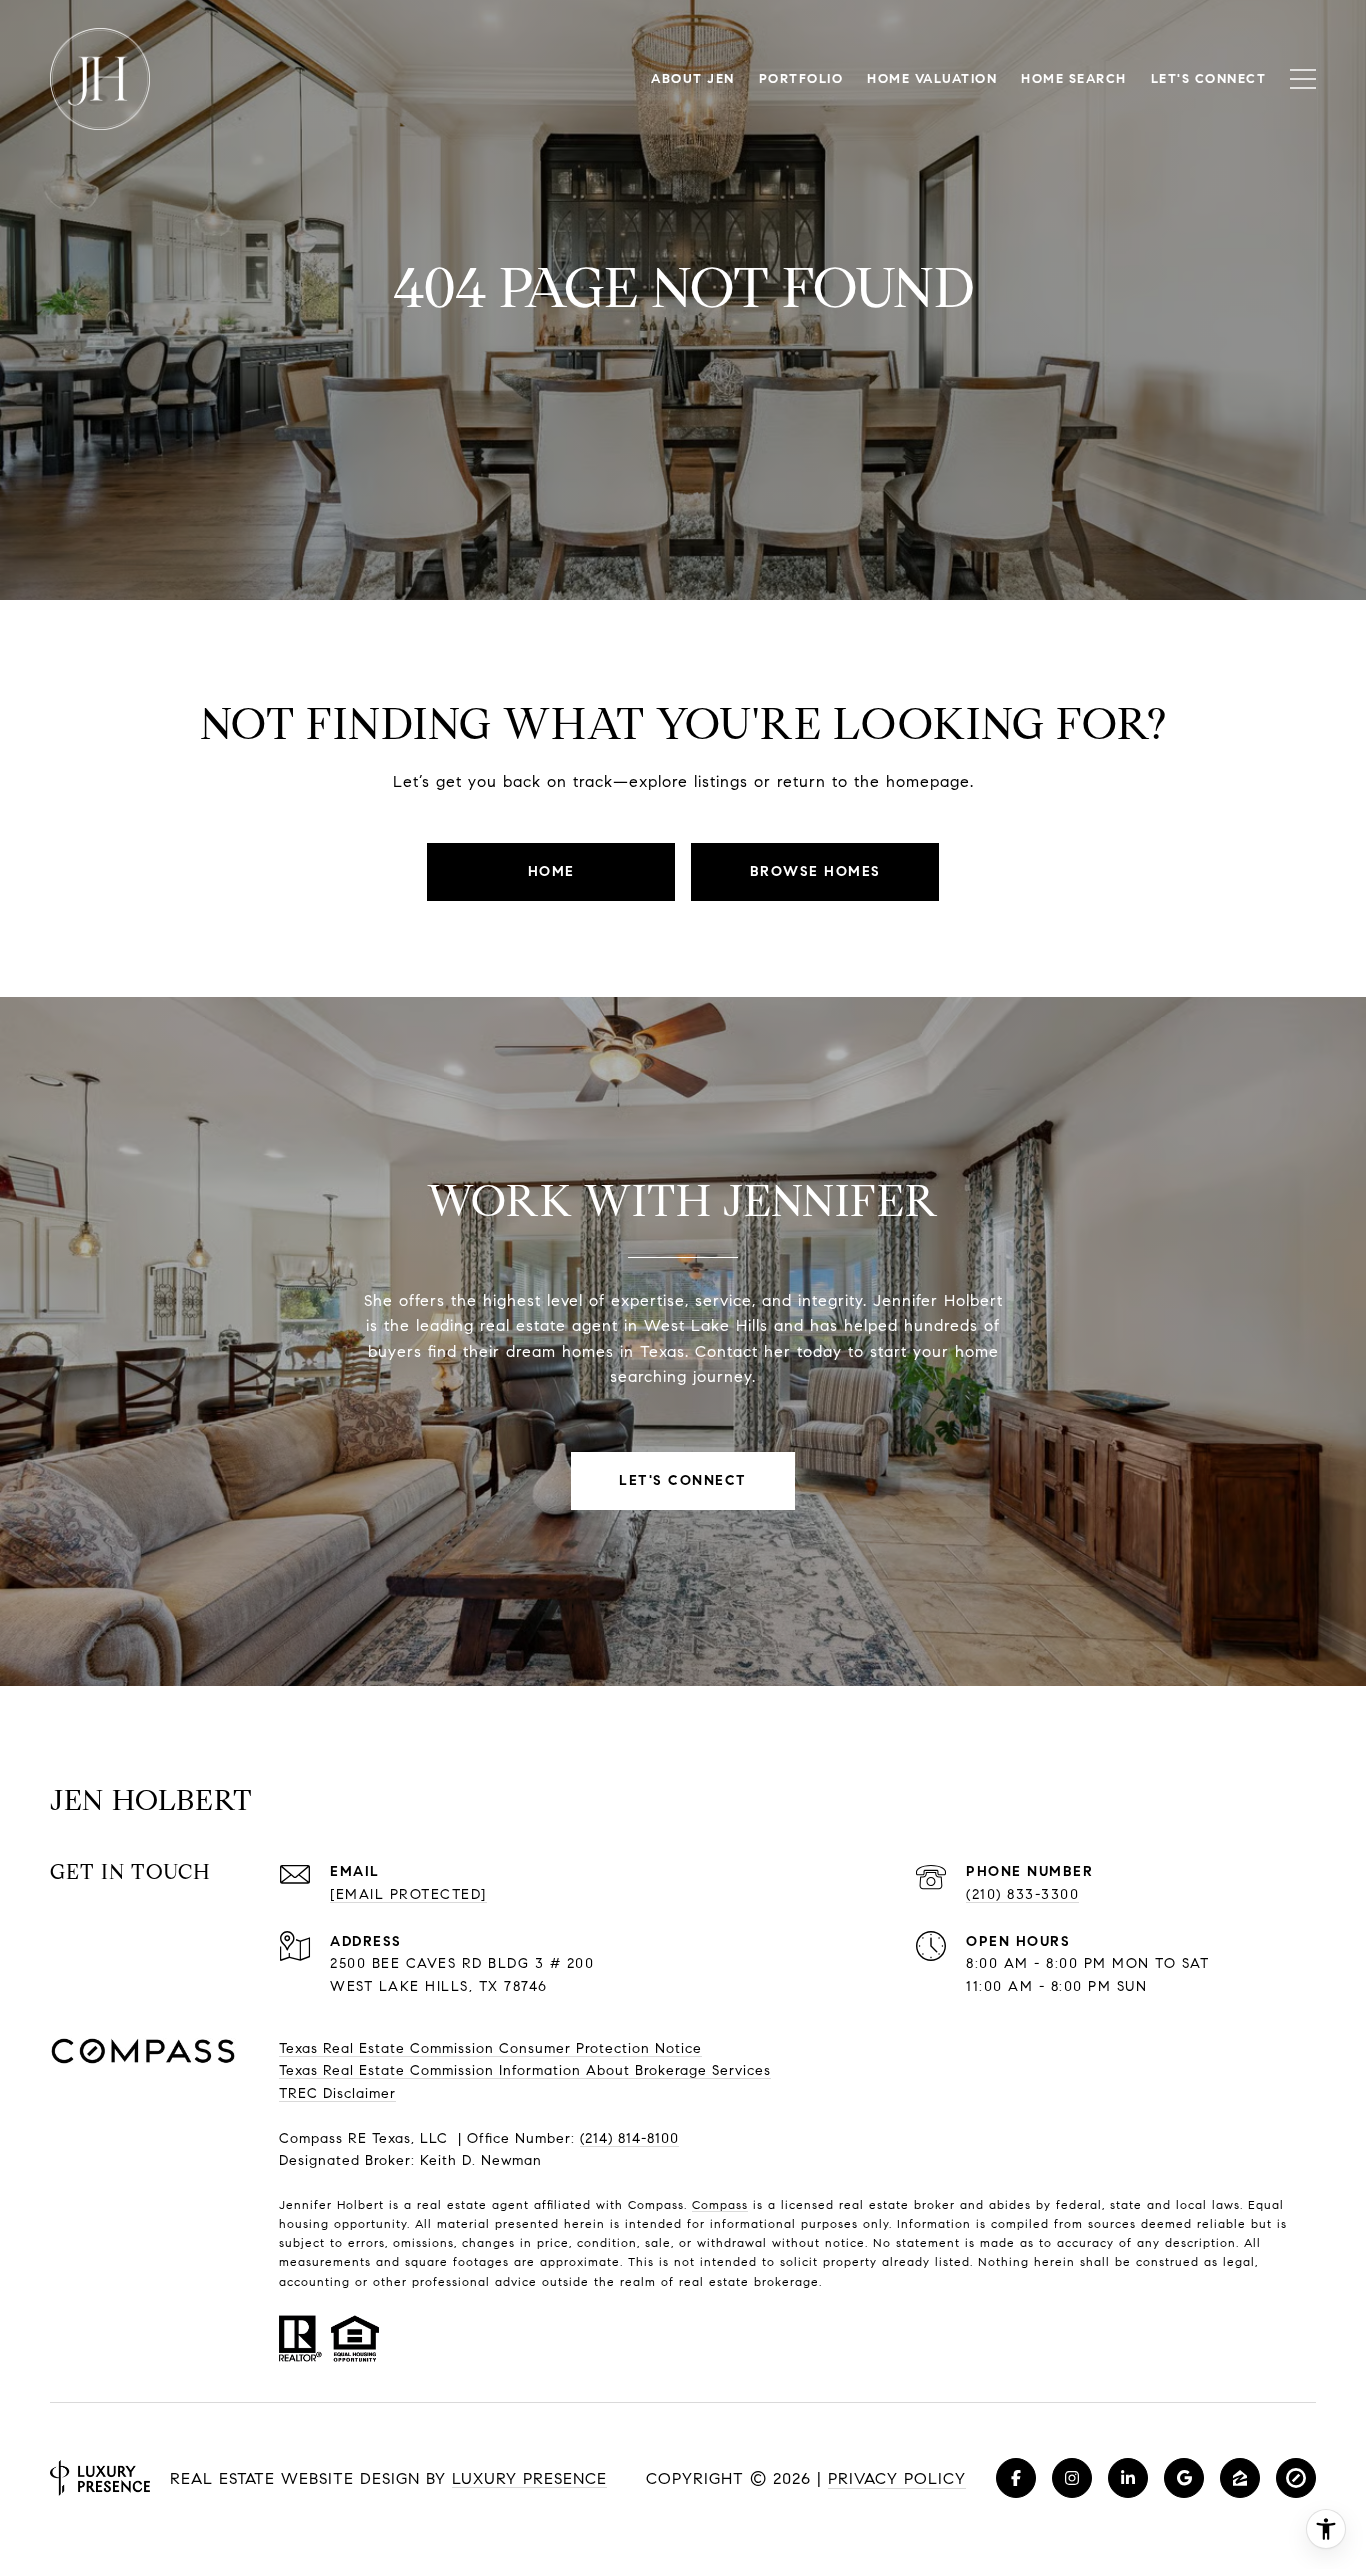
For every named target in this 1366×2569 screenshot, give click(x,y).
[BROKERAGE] (1296, 2478)
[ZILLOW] (1240, 2478)
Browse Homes (815, 871)
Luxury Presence (529, 2478)
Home (551, 871)
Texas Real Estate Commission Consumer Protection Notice (490, 2048)
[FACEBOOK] (1016, 2478)
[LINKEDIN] (1128, 2478)
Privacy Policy (897, 2478)
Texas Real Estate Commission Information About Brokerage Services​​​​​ (525, 2070)
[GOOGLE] (1184, 2478)
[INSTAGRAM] (1072, 2478)
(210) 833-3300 (1022, 1894)
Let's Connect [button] (683, 1480)
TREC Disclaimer (337, 2093)
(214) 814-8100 (629, 2138)
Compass (720, 2204)
